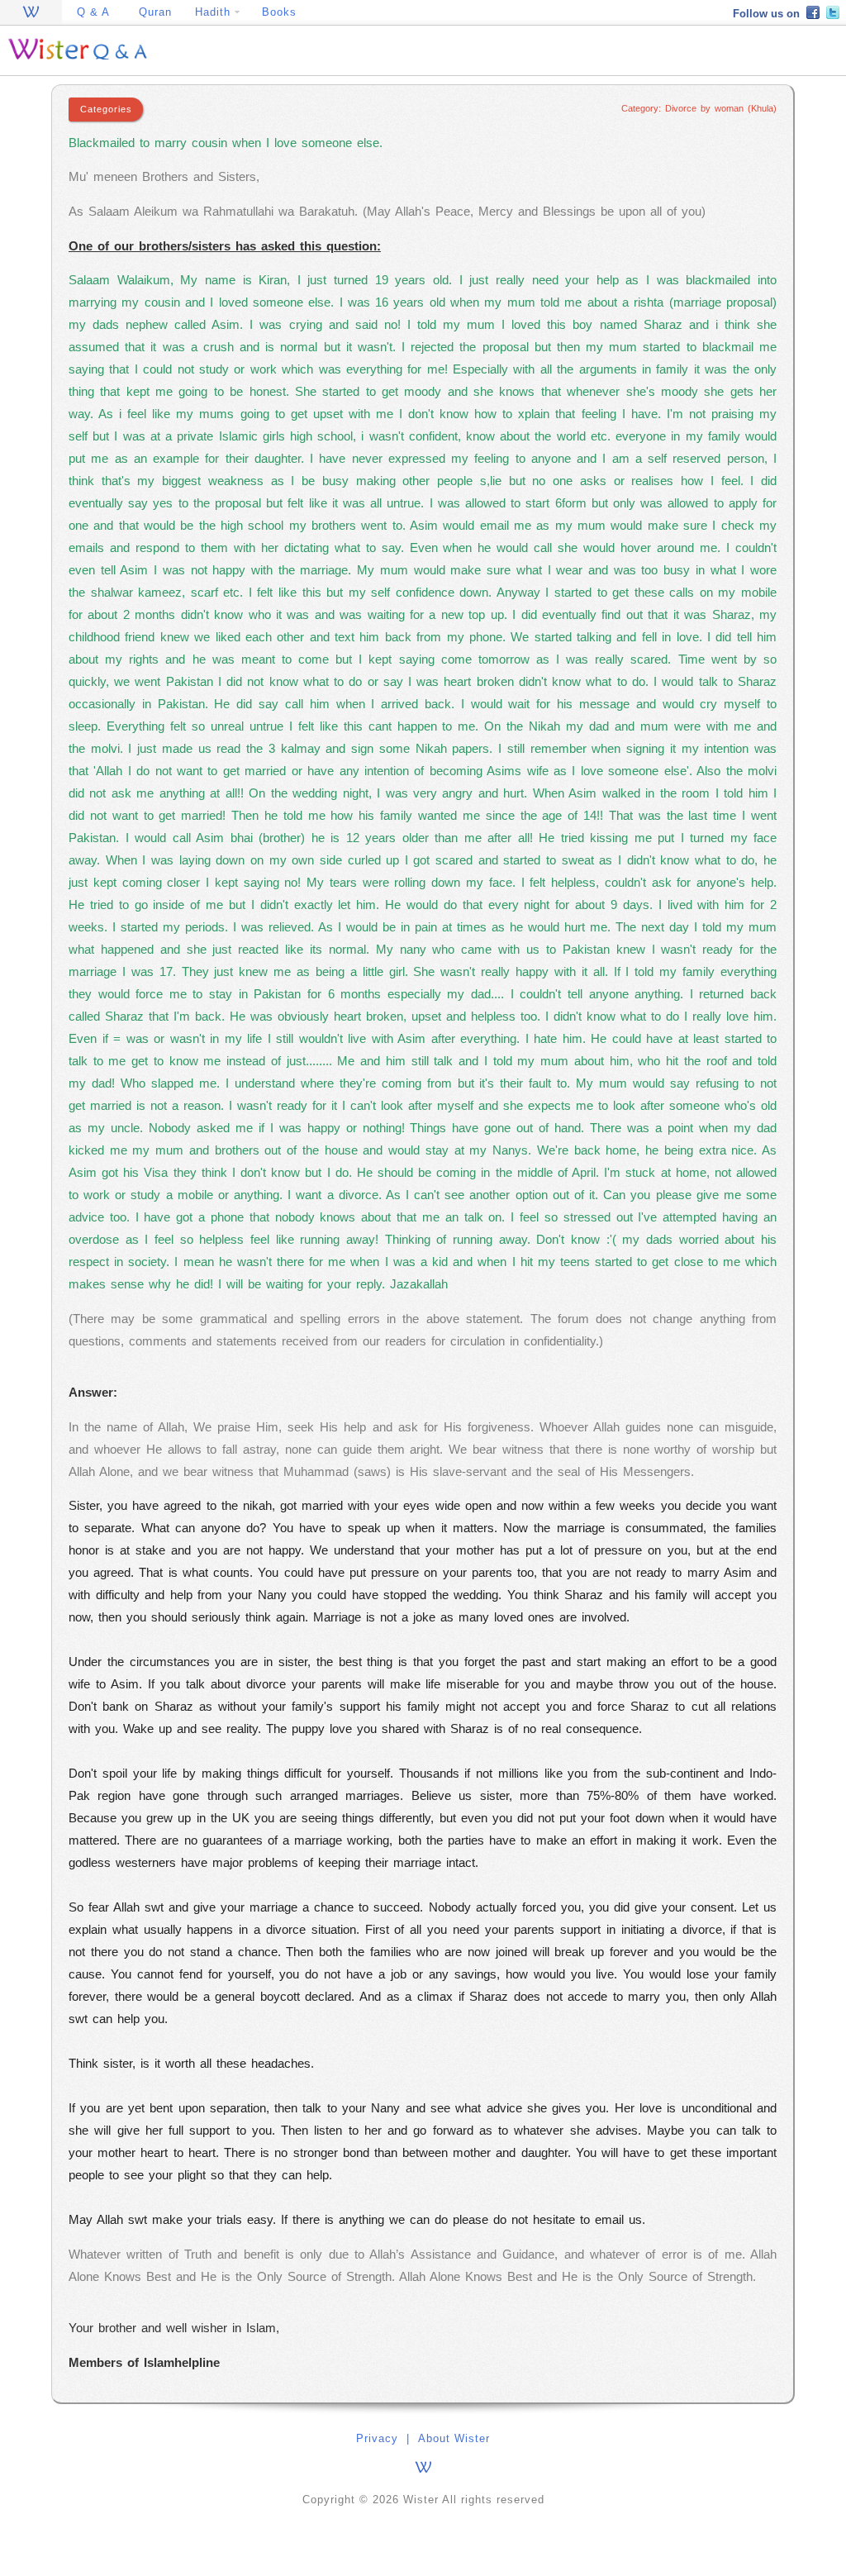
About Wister (454, 2438)
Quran (155, 12)
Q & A (93, 12)
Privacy (377, 2438)
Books (279, 12)
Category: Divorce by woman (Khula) (699, 108)
